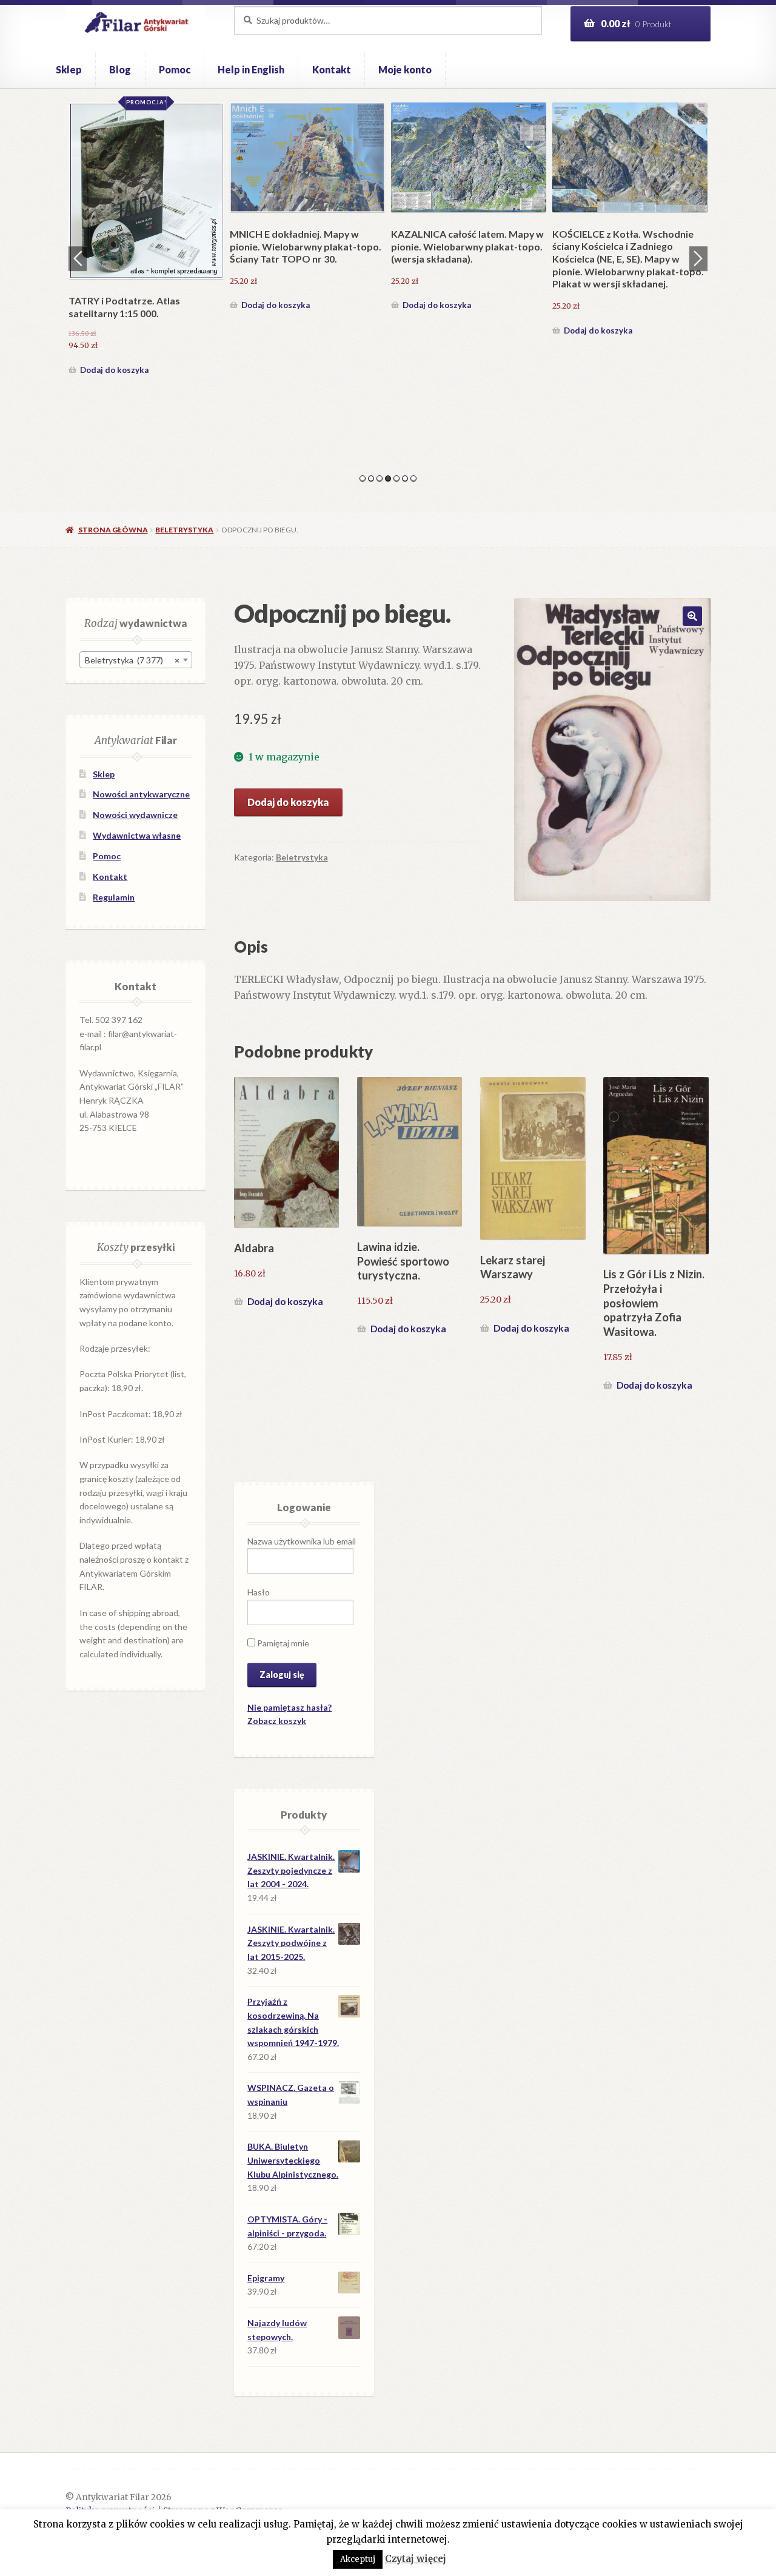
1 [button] (363, 478)
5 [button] (396, 478)
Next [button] (698, 258)
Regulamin (114, 897)
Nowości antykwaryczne (141, 794)
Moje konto (405, 69)
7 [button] (413, 478)
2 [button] (371, 478)
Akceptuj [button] (358, 2559)
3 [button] (380, 478)
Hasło (259, 1592)
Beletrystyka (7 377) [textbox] (132, 660)
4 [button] (388, 478)
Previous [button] (78, 258)
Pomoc (175, 69)
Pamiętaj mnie (282, 1643)
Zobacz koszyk (277, 1721)
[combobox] (136, 660)
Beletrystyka (184, 530)
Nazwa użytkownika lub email (302, 1541)
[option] (146, 241)
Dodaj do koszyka (114, 370)
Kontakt (332, 69)
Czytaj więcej (416, 2559)
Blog (120, 69)
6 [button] (405, 478)
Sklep (69, 69)
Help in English (251, 69)
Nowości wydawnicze (135, 815)
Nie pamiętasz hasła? (289, 1707)
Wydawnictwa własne (137, 835)
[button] (692, 616)
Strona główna (113, 530)
